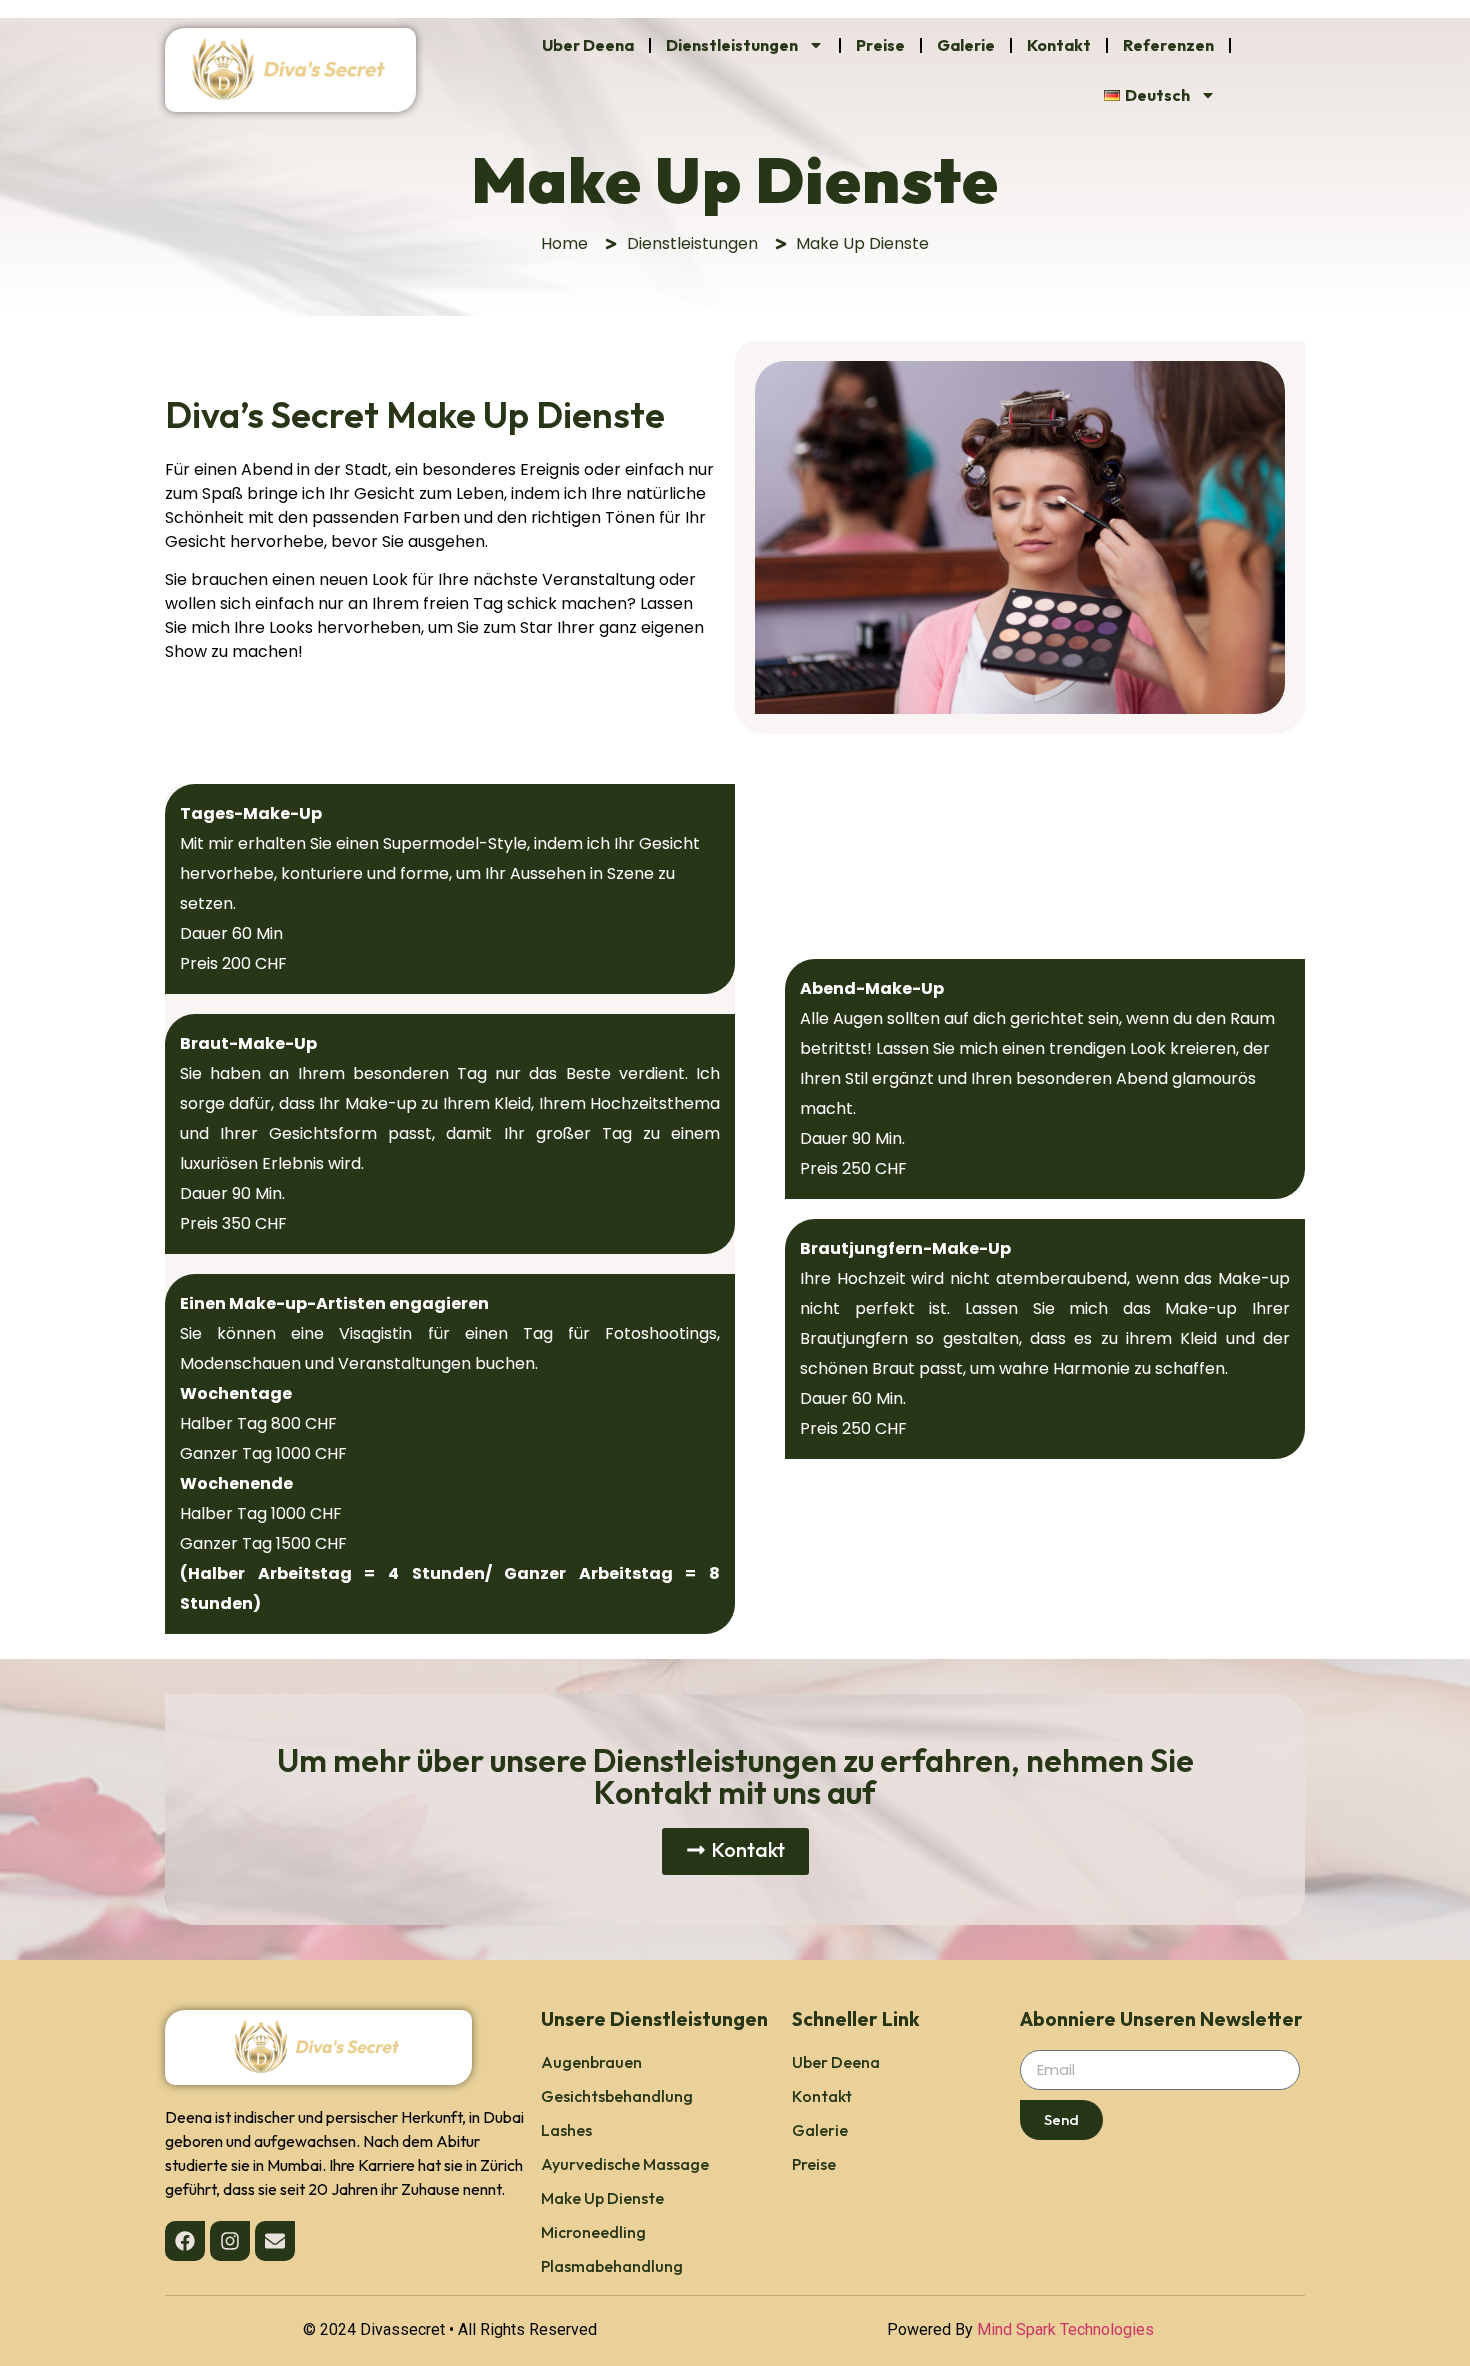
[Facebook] (185, 2241)
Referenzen (1168, 45)
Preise (880, 45)
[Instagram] (230, 2241)
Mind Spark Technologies (1065, 2329)
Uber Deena (588, 45)
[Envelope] (275, 2241)
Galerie (966, 45)
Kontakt (1059, 45)
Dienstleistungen (732, 45)
